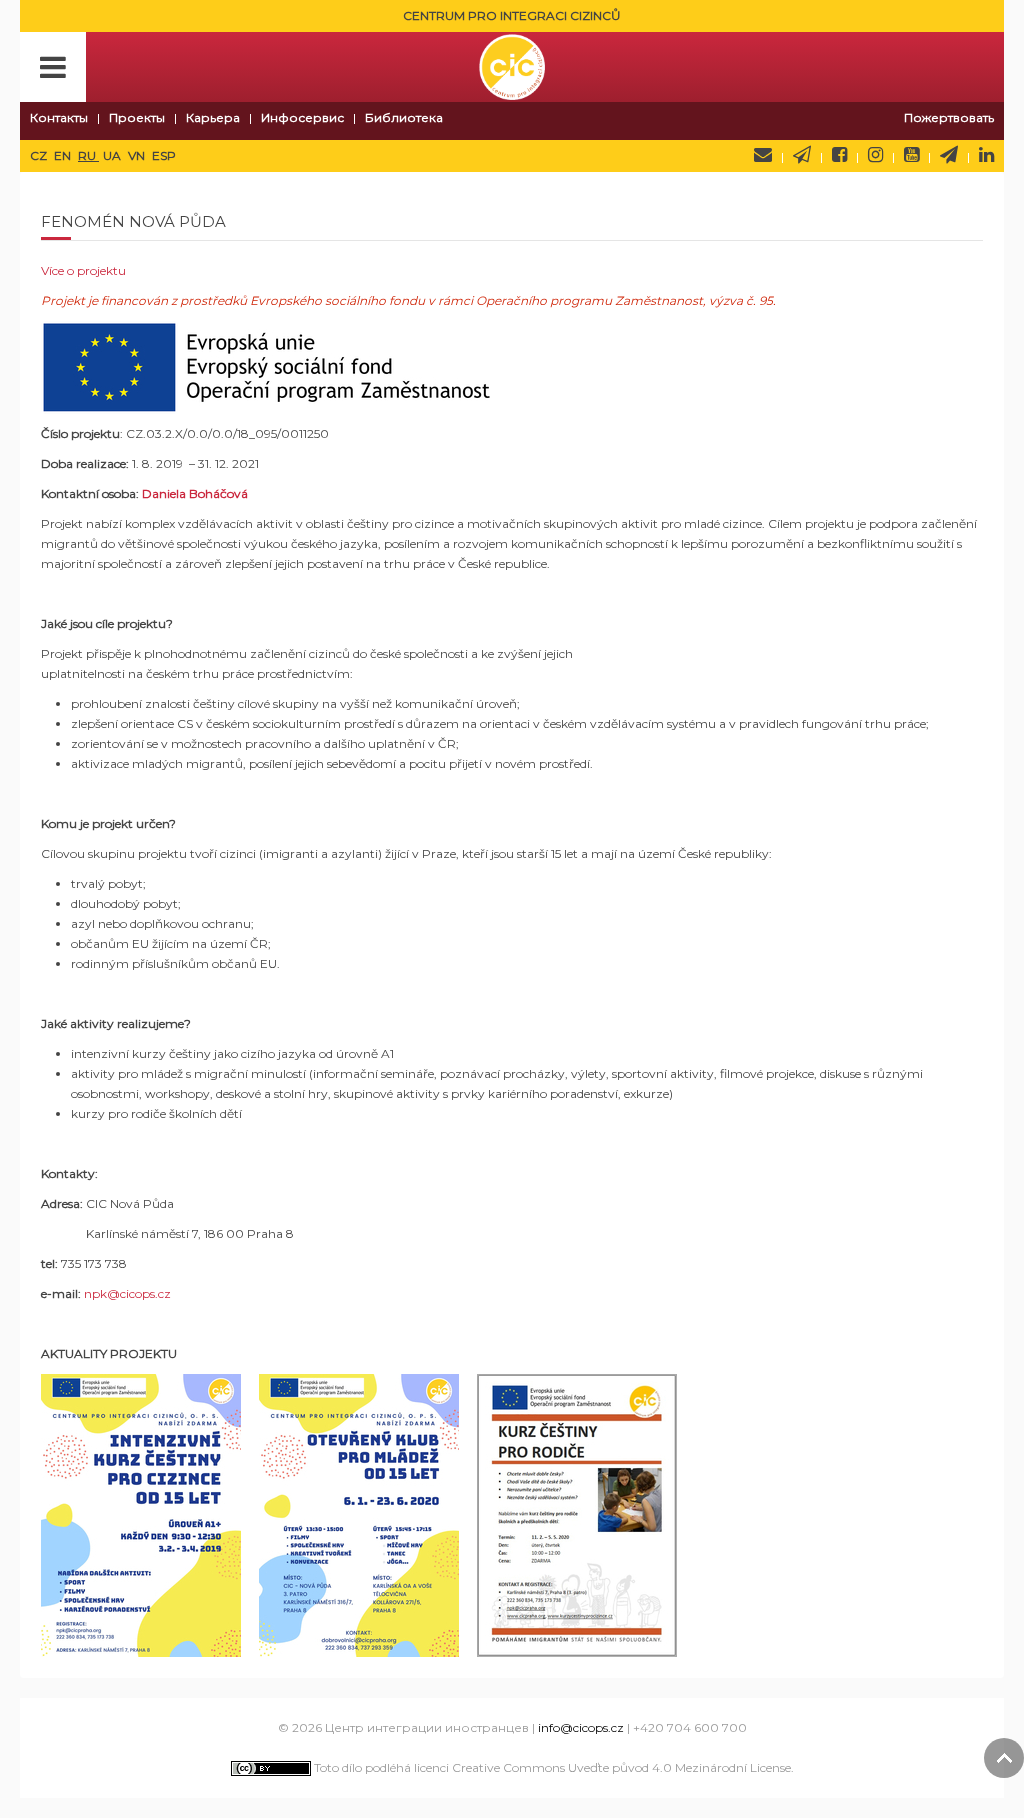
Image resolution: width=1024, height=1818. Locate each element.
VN (138, 155)
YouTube (911, 155)
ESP (164, 155)
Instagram (875, 155)
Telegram (949, 155)
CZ (40, 155)
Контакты (59, 117)
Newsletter (802, 155)
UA (113, 155)
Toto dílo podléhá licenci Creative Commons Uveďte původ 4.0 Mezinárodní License (551, 1767)
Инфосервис (302, 117)
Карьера (213, 117)
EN (64, 155)
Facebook (839, 155)
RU (88, 155)
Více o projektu (83, 270)
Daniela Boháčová (195, 493)
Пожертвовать (949, 117)
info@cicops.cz (581, 1727)
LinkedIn (986, 155)
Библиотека (404, 117)
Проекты (137, 117)
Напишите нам (763, 155)
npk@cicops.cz (127, 1293)
